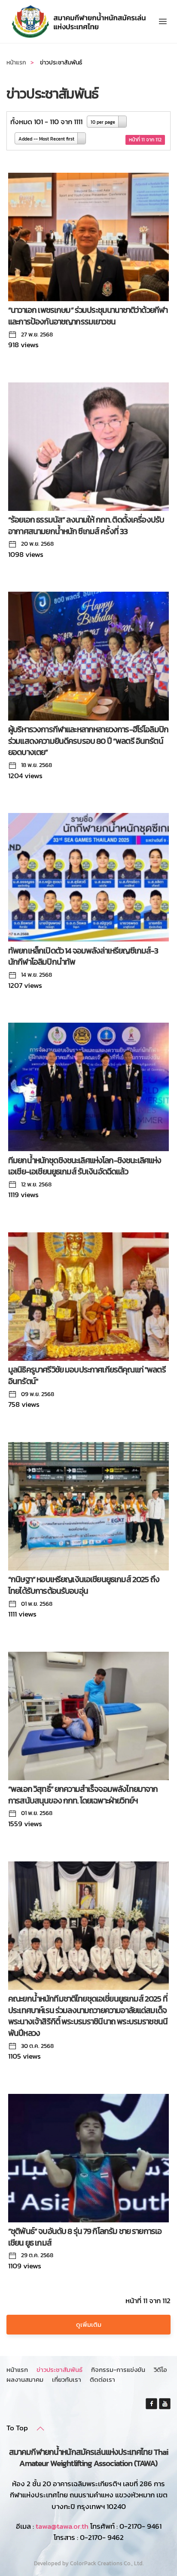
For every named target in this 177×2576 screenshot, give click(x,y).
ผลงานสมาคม (25, 2379)
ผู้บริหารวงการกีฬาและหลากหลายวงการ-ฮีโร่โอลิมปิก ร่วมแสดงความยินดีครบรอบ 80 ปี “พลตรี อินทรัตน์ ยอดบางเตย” (88, 741)
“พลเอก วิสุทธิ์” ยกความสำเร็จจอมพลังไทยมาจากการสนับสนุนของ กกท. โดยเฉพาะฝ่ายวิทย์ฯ (83, 1795)
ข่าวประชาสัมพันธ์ (60, 2370)
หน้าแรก (17, 2370)
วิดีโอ (160, 2370)
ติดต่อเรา (102, 2379)
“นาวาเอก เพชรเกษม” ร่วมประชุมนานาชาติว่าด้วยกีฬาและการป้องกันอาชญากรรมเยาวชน (88, 316)
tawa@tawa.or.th (62, 2526)
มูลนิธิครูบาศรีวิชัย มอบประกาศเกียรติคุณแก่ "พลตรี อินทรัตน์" (87, 1375)
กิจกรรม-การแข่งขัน (118, 2370)
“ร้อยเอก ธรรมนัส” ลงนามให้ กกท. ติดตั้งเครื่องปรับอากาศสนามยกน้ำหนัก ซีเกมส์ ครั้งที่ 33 (86, 526)
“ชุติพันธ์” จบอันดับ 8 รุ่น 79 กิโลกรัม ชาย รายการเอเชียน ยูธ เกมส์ (85, 2237)
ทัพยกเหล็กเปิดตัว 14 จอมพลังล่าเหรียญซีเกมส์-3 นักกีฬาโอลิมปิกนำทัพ (83, 956)
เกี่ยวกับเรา (67, 2379)
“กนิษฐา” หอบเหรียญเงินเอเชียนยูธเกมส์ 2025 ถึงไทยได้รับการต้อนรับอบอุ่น (84, 1585)
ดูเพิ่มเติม (89, 2324)
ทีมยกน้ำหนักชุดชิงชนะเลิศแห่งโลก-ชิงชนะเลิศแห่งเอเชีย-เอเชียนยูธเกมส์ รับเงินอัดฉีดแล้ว (85, 1166)
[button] (163, 21)
